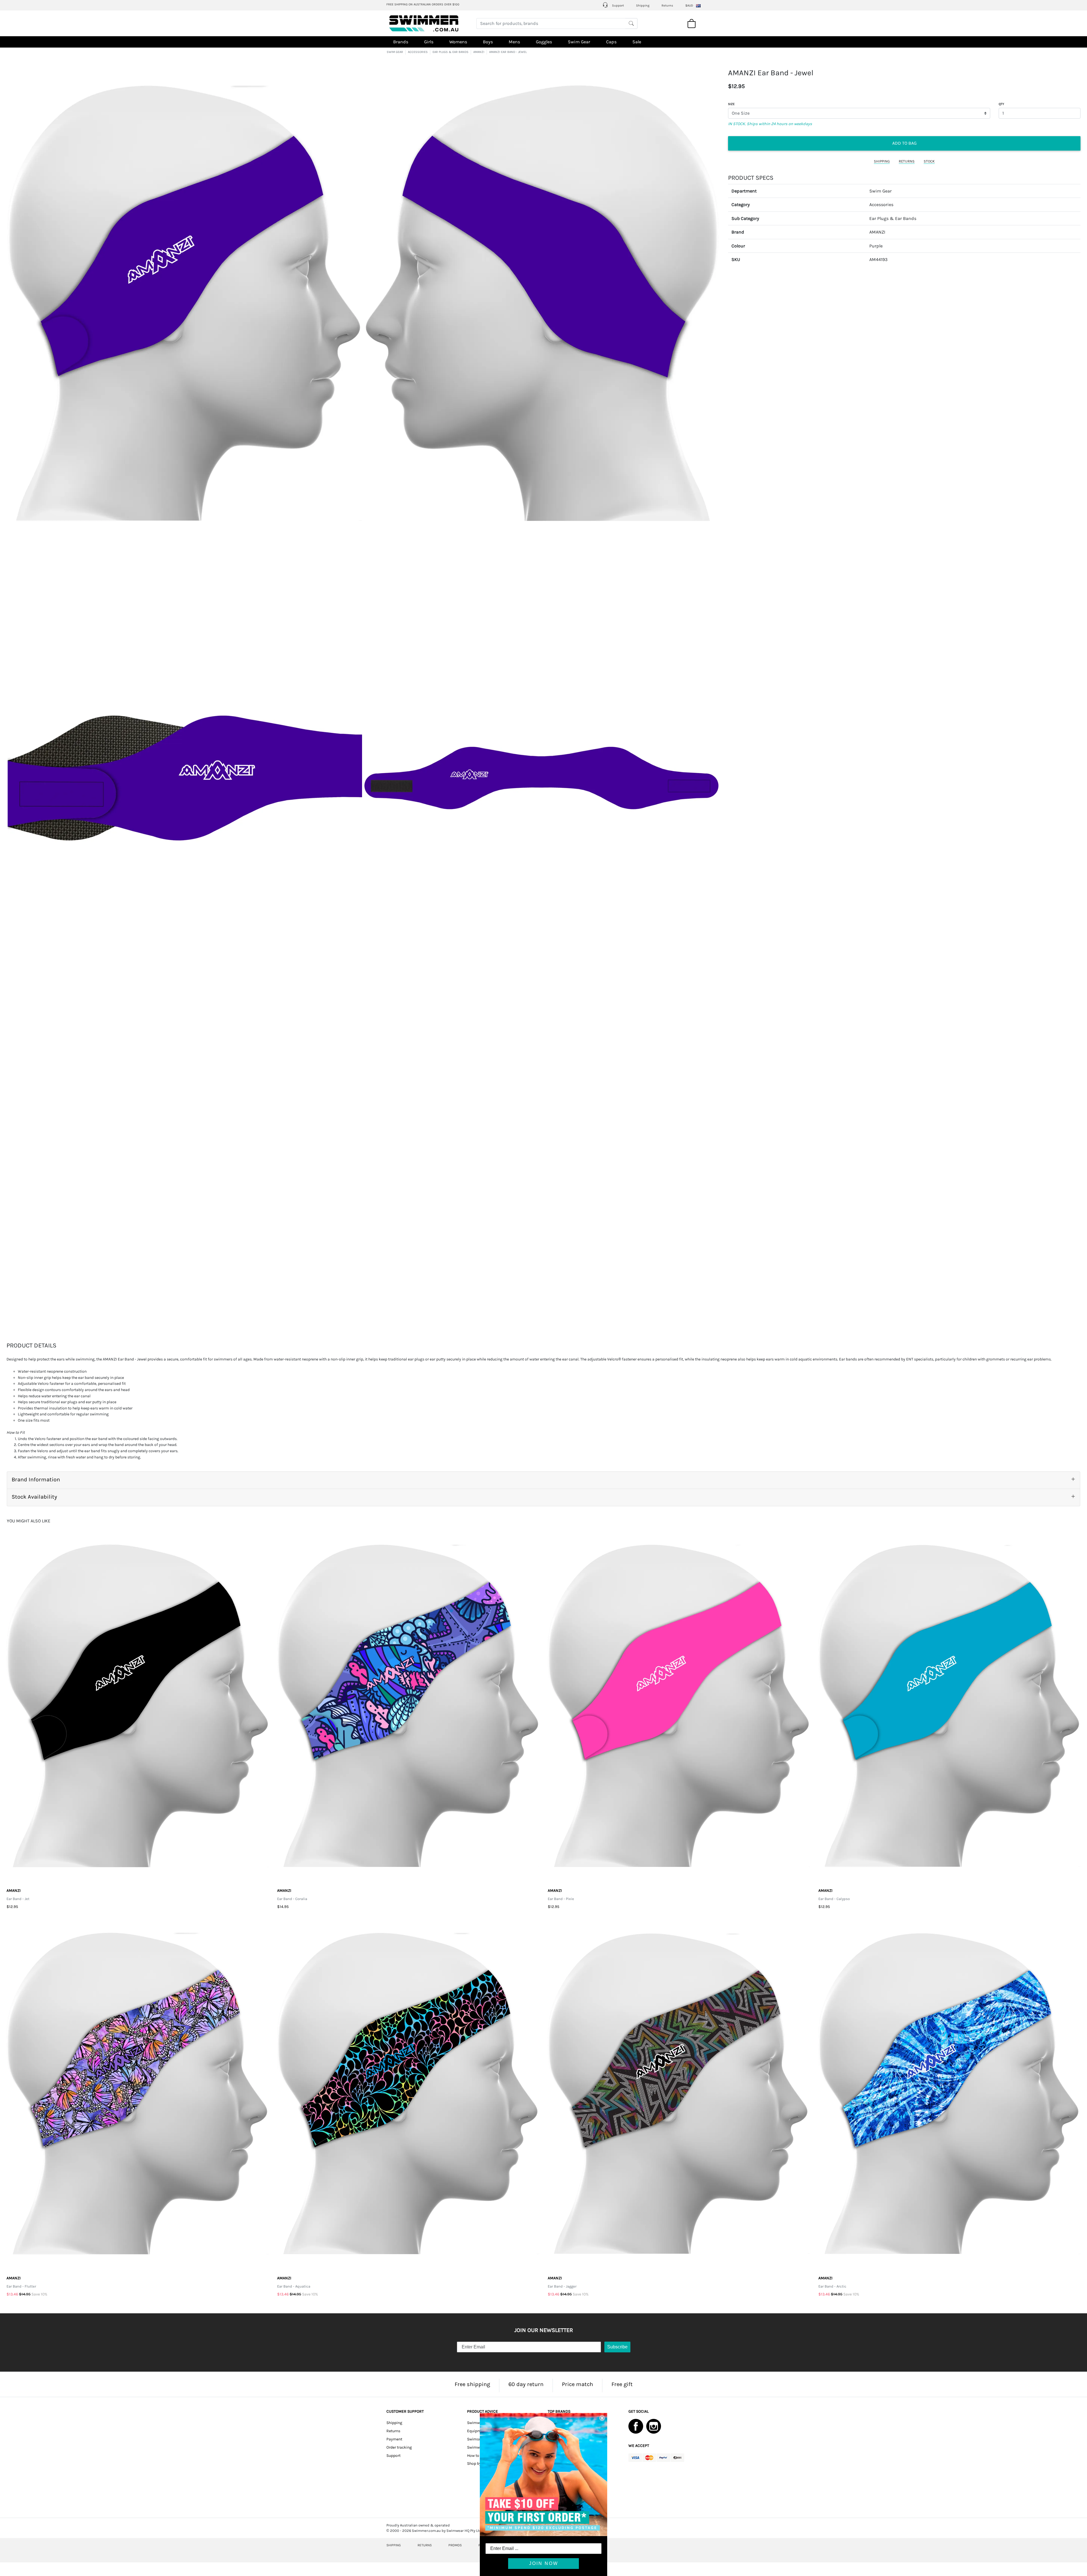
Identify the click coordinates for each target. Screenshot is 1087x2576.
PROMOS (455, 2545)
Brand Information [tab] (36, 1480)
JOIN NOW (544, 2563)
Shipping (643, 6)
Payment (394, 2439)
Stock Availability (34, 1497)
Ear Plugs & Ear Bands (893, 218)
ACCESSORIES (418, 52)
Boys (488, 42)
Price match (577, 2384)
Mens (514, 42)
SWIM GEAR (395, 52)
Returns (667, 6)
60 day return (526, 2384)
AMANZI (479, 52)
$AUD (689, 6)
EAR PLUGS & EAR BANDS (451, 52)
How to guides (480, 2456)
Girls (429, 42)
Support (618, 6)
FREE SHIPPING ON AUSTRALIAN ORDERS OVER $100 (423, 4)
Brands (401, 42)
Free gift (622, 2384)
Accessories (881, 205)
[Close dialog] (602, 2418)
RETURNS (907, 161)
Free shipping (472, 2384)
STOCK (929, 161)
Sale (637, 42)
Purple (876, 246)
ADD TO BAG (904, 143)
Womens (458, 42)
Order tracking (399, 2447)
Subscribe (617, 2347)
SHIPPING (882, 161)
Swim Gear (579, 42)
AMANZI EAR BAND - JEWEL (508, 52)
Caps (611, 42)
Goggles (544, 42)
